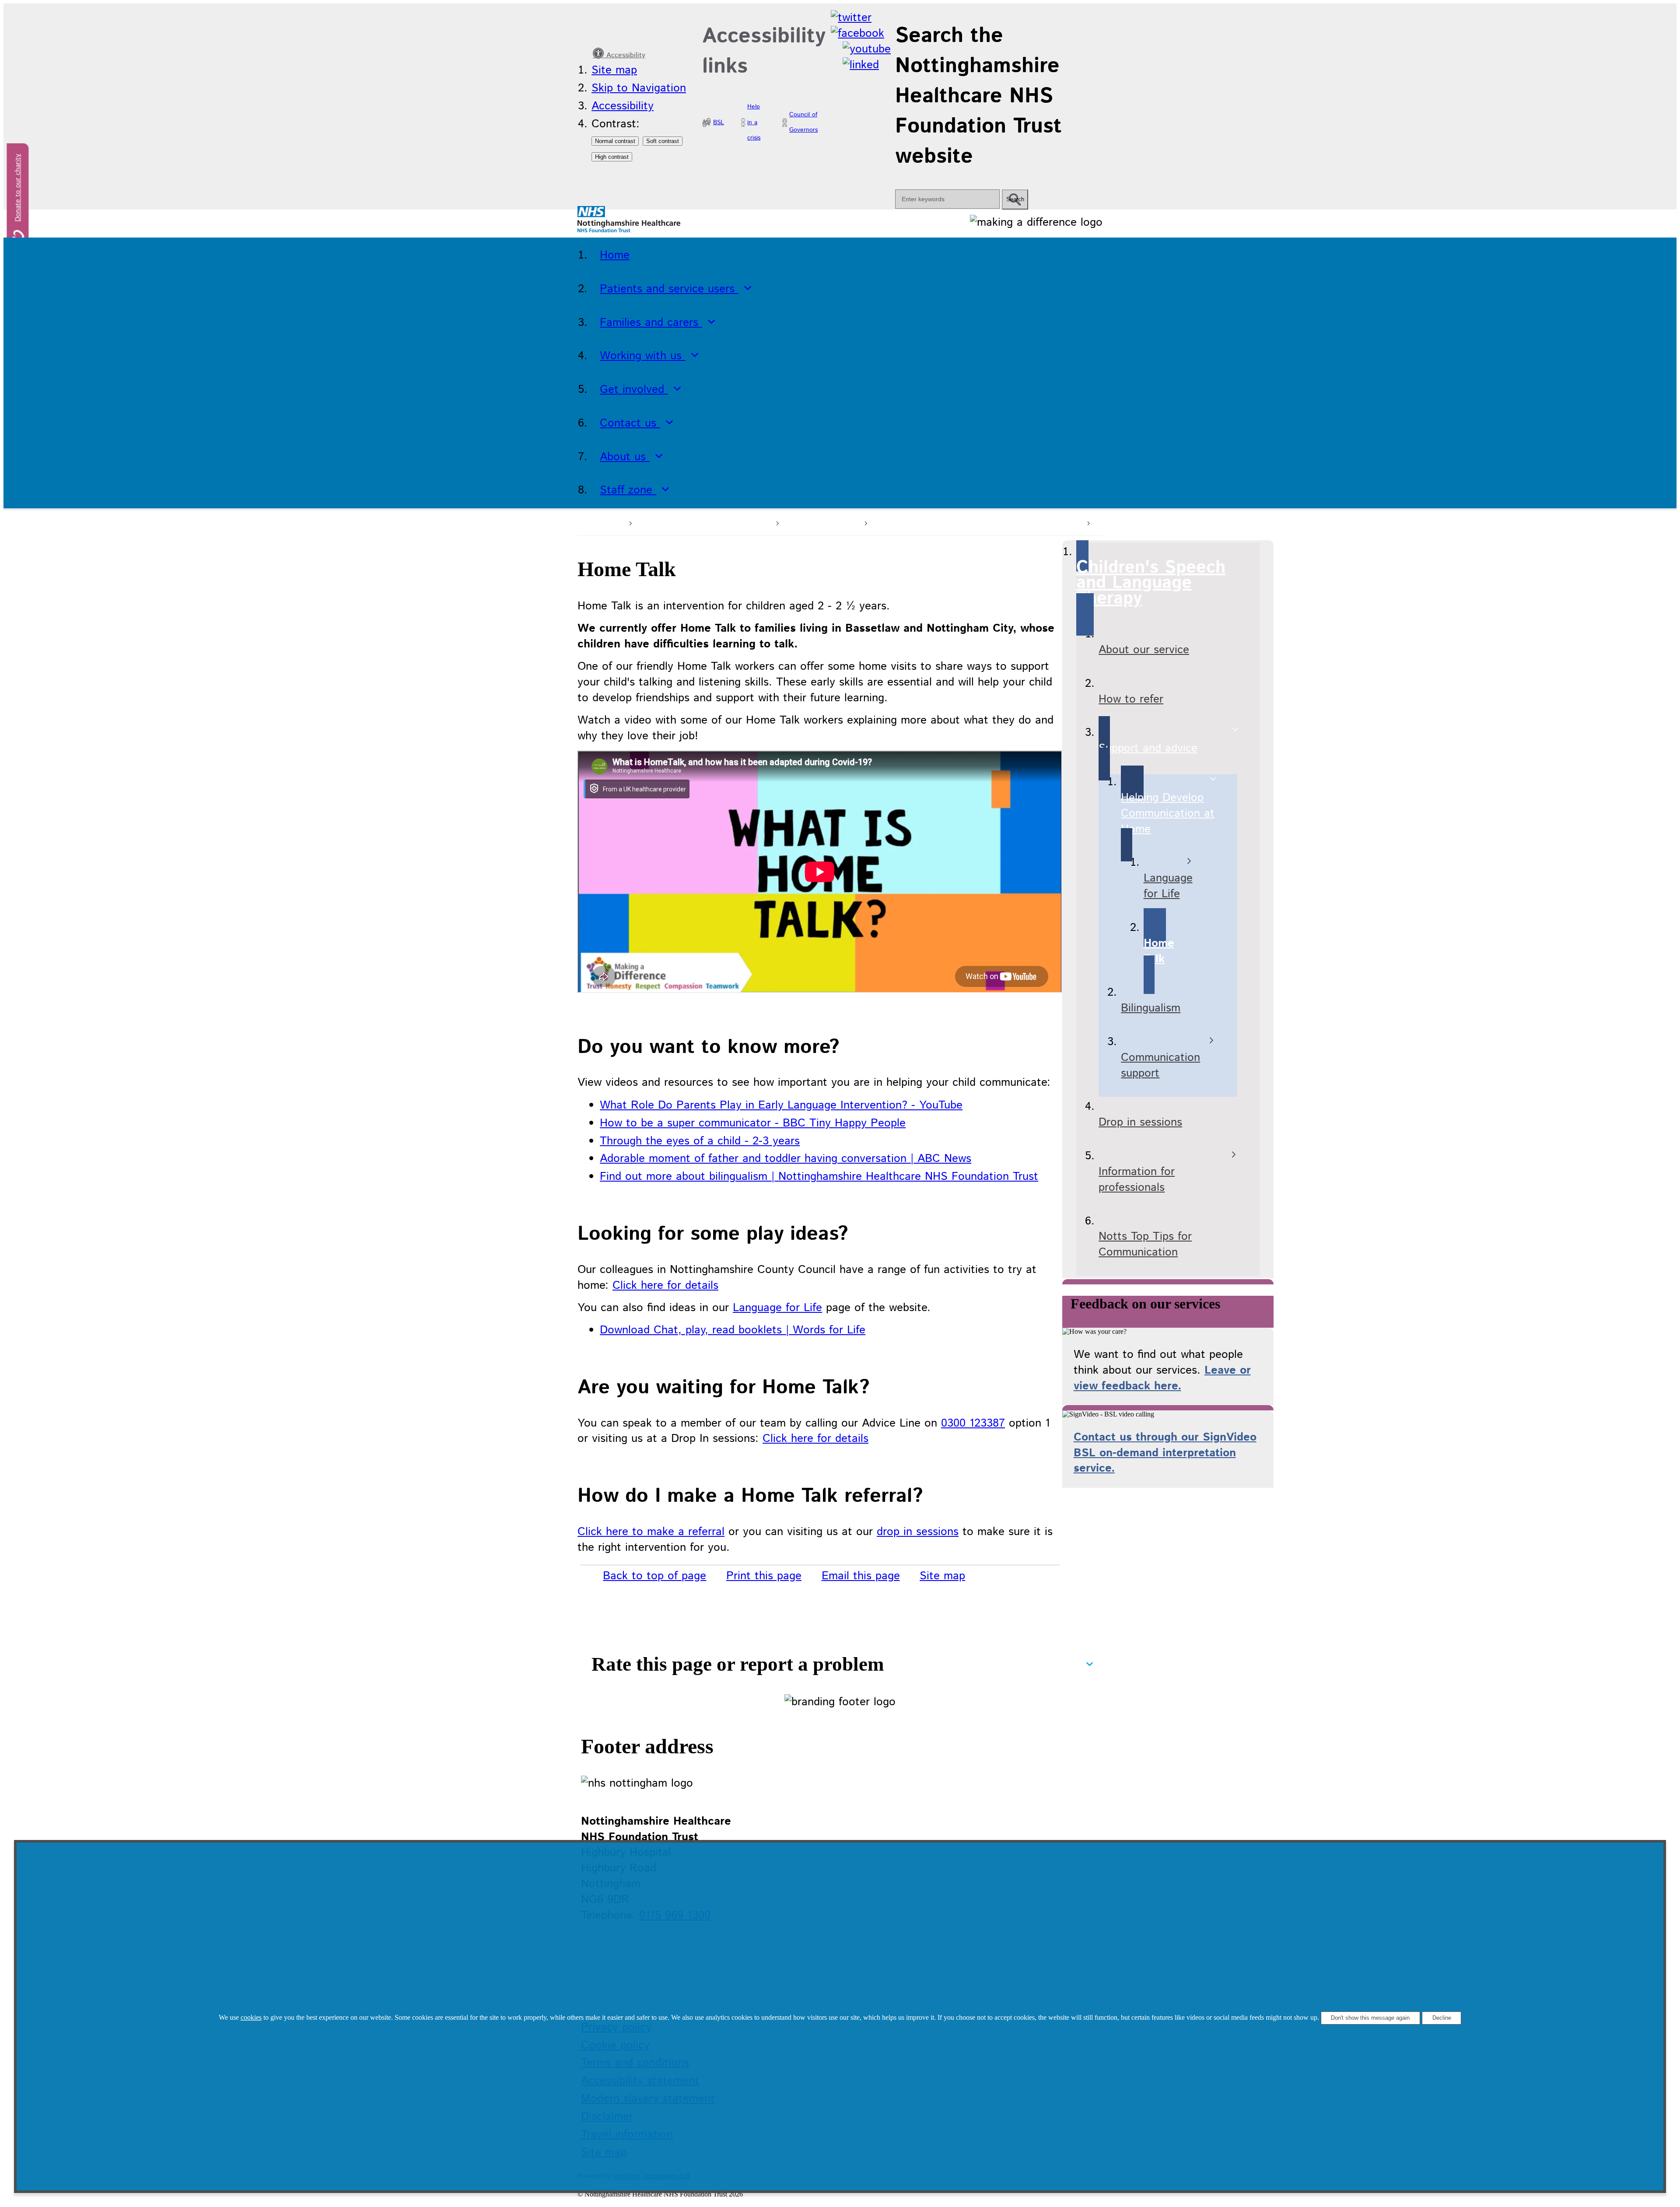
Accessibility (625, 55)
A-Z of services (820, 522)
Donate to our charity (18, 188)
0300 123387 (973, 1423)
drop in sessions (918, 1532)
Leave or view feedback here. (1162, 1378)
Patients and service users (703, 522)
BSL (719, 122)
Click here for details (665, 1285)
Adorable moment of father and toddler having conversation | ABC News (786, 1159)
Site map (614, 70)
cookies (251, 2017)
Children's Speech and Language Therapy (976, 522)
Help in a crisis (754, 122)
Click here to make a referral (651, 1532)
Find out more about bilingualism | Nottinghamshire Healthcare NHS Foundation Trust (819, 1177)
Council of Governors (803, 122)
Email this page (861, 1576)
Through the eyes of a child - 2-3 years (700, 1141)
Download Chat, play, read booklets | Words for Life (733, 1330)
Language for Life (777, 1308)
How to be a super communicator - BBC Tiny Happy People (753, 1123)
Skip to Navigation (639, 88)
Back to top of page (654, 1576)
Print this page (764, 1576)
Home (608, 522)
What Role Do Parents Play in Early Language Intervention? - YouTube (781, 1105)
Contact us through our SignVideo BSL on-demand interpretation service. (1165, 1453)
